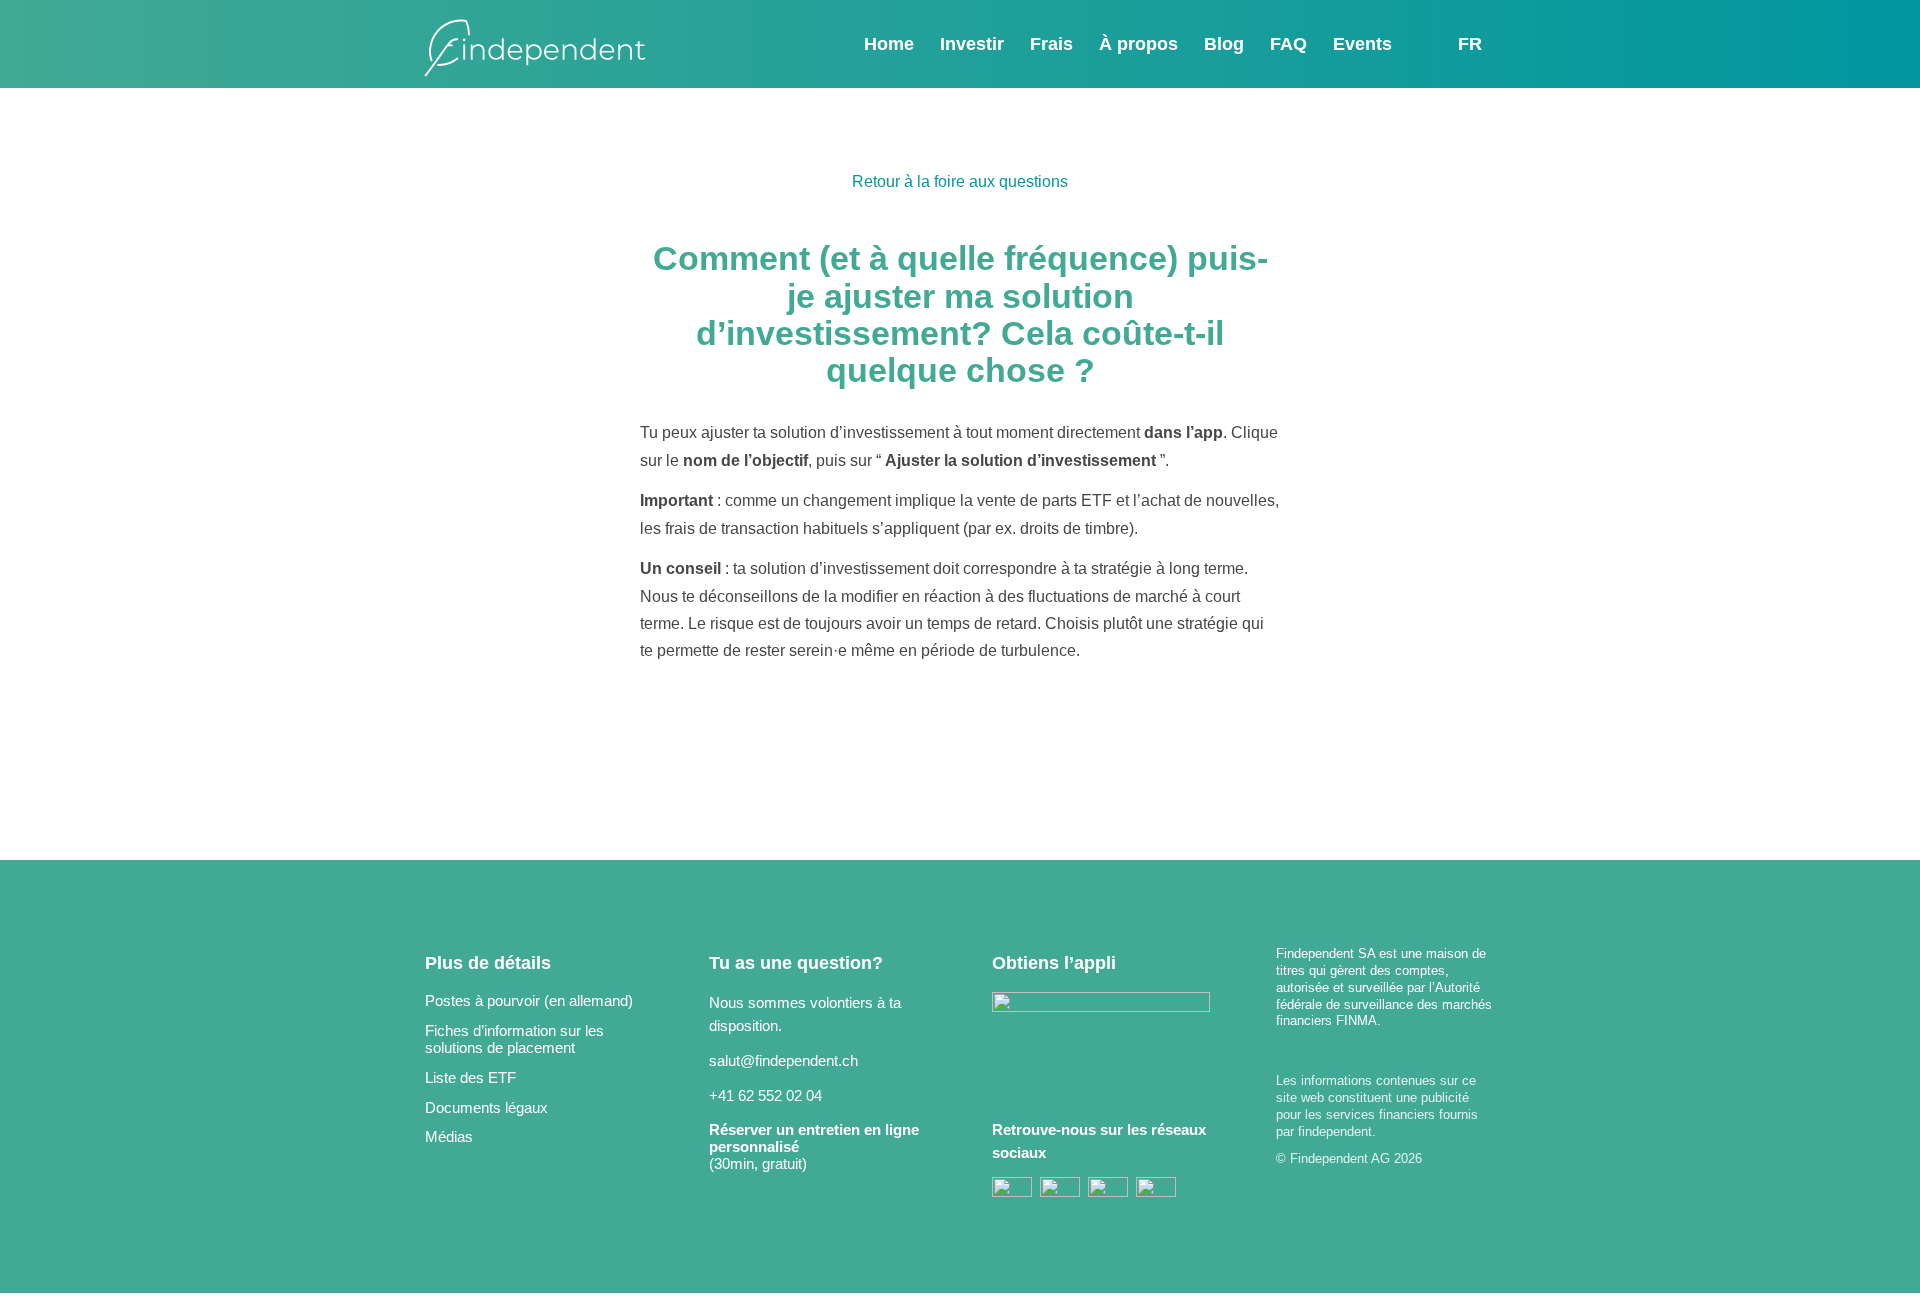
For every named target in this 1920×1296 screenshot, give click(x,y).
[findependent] (535, 49)
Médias (449, 1136)
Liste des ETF (470, 1077)
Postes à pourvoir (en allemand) (529, 1000)
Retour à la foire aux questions (960, 181)
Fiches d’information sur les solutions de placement (514, 1039)
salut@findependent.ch (783, 1060)
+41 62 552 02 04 (765, 1095)
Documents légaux (486, 1107)
